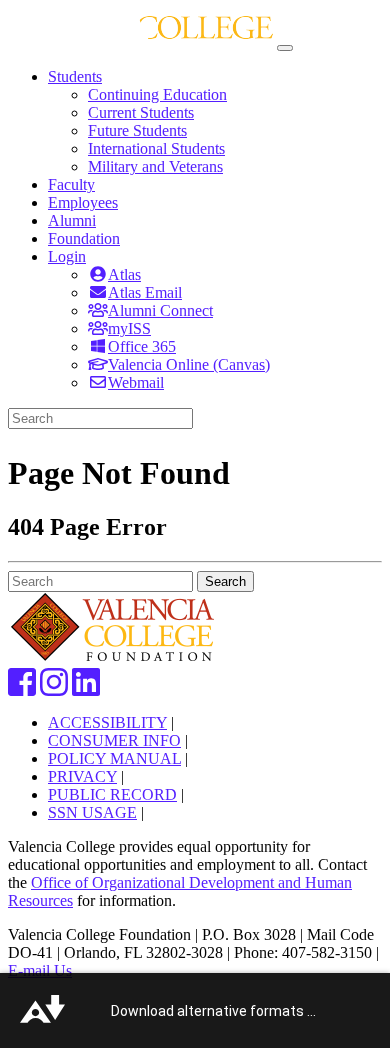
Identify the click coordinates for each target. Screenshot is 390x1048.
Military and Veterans (155, 166)
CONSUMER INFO (114, 740)
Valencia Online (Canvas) (189, 364)
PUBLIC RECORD (112, 794)
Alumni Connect (160, 310)
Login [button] (67, 256)
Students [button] (75, 76)
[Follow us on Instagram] (54, 688)
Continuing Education (157, 94)
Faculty (71, 184)
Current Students (141, 112)
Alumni (72, 220)
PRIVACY (82, 776)
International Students (156, 148)
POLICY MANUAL (114, 758)
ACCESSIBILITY (107, 722)
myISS (129, 328)
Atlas (124, 274)
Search (225, 581)
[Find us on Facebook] (22, 688)
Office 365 (142, 346)
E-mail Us (40, 970)
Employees (83, 202)
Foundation (84, 238)
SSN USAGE (92, 812)
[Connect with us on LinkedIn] (86, 688)
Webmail (136, 382)
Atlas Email (145, 292)
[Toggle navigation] (285, 48)
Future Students (137, 130)
